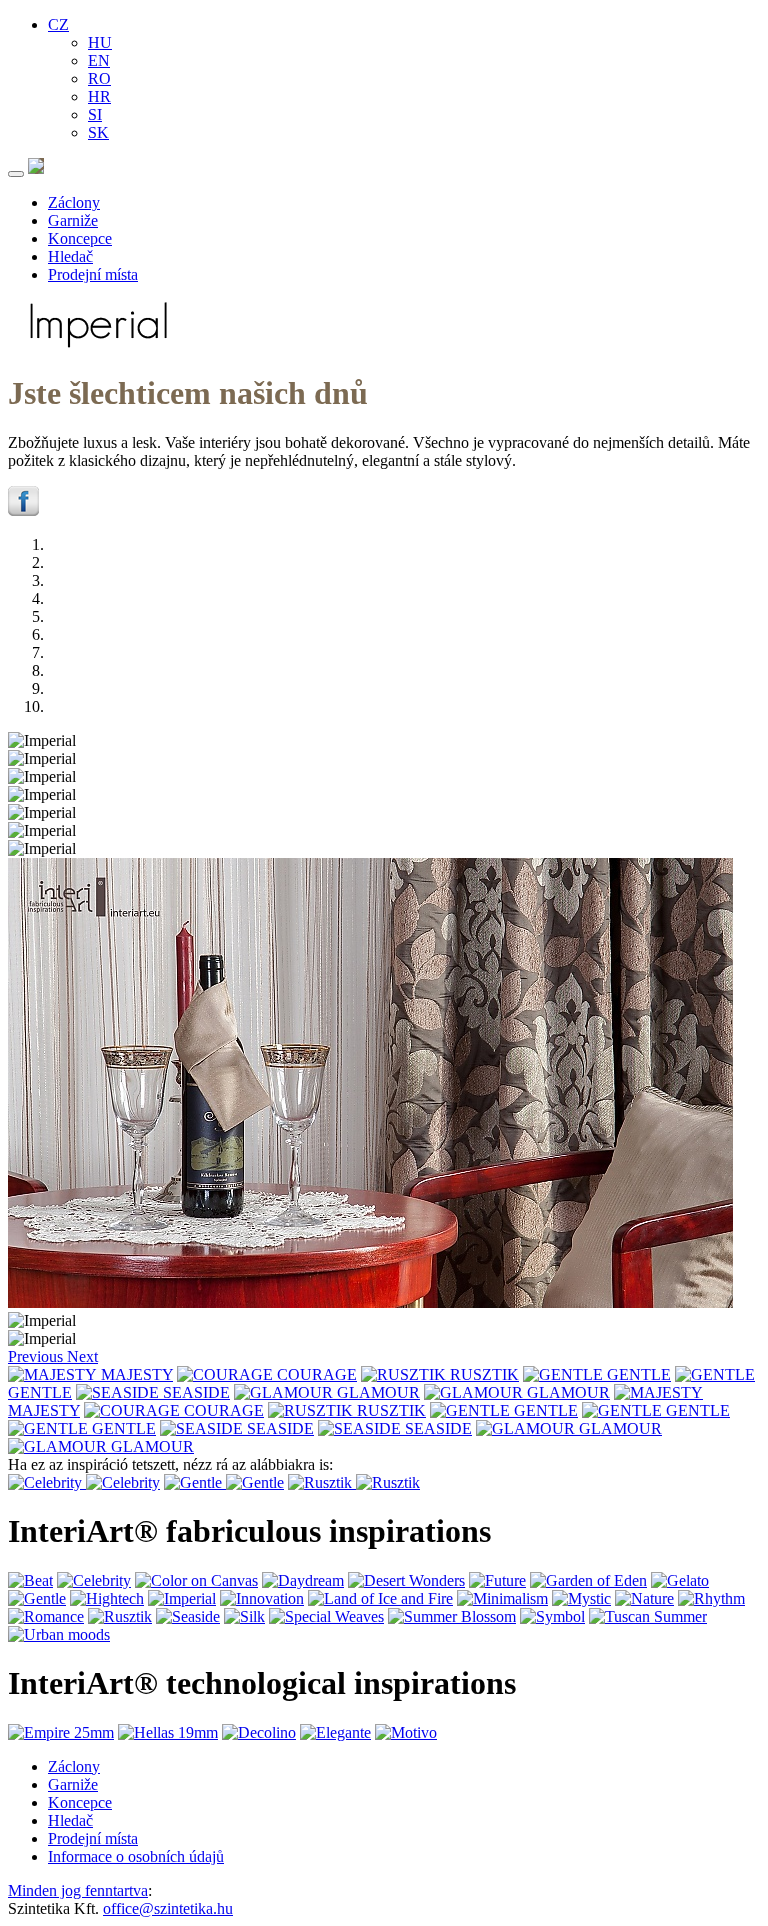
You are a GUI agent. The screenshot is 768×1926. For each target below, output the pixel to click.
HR (99, 96)
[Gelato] (680, 1580)
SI (95, 114)
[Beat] (30, 1580)
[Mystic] (581, 1598)
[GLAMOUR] (285, 1392)
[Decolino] (259, 1732)
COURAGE (317, 1374)
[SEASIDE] (119, 1392)
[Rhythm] (711, 1598)
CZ (58, 24)
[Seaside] (188, 1616)
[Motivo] (406, 1732)
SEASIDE (196, 1392)
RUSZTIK (484, 1374)
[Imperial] (182, 1598)
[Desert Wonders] (406, 1580)
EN (99, 60)
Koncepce (80, 238)
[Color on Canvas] (196, 1580)
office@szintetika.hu (168, 1908)
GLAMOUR (378, 1392)
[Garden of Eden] (588, 1580)
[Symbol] (552, 1616)
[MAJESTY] (54, 1374)
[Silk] (244, 1616)
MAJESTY (137, 1374)
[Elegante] (335, 1732)
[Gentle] (195, 1482)
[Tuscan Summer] (648, 1616)
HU (100, 42)
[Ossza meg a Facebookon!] (23, 510)
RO (99, 78)
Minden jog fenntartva (78, 1890)
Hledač (70, 256)
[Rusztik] (322, 1482)
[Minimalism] (502, 1598)
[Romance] (46, 1616)
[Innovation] (262, 1598)
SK (98, 132)
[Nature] (644, 1598)
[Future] (497, 1580)
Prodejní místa (93, 274)
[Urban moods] (59, 1634)
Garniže (73, 220)
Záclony (74, 202)
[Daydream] (303, 1580)
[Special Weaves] (326, 1616)
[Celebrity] (47, 1482)
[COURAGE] (227, 1374)
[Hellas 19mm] (168, 1732)
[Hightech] (107, 1598)
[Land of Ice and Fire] (380, 1598)
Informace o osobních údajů (136, 1856)
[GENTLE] (565, 1374)
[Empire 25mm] (61, 1732)
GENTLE (639, 1374)
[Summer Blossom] (452, 1616)
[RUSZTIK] (405, 1374)
